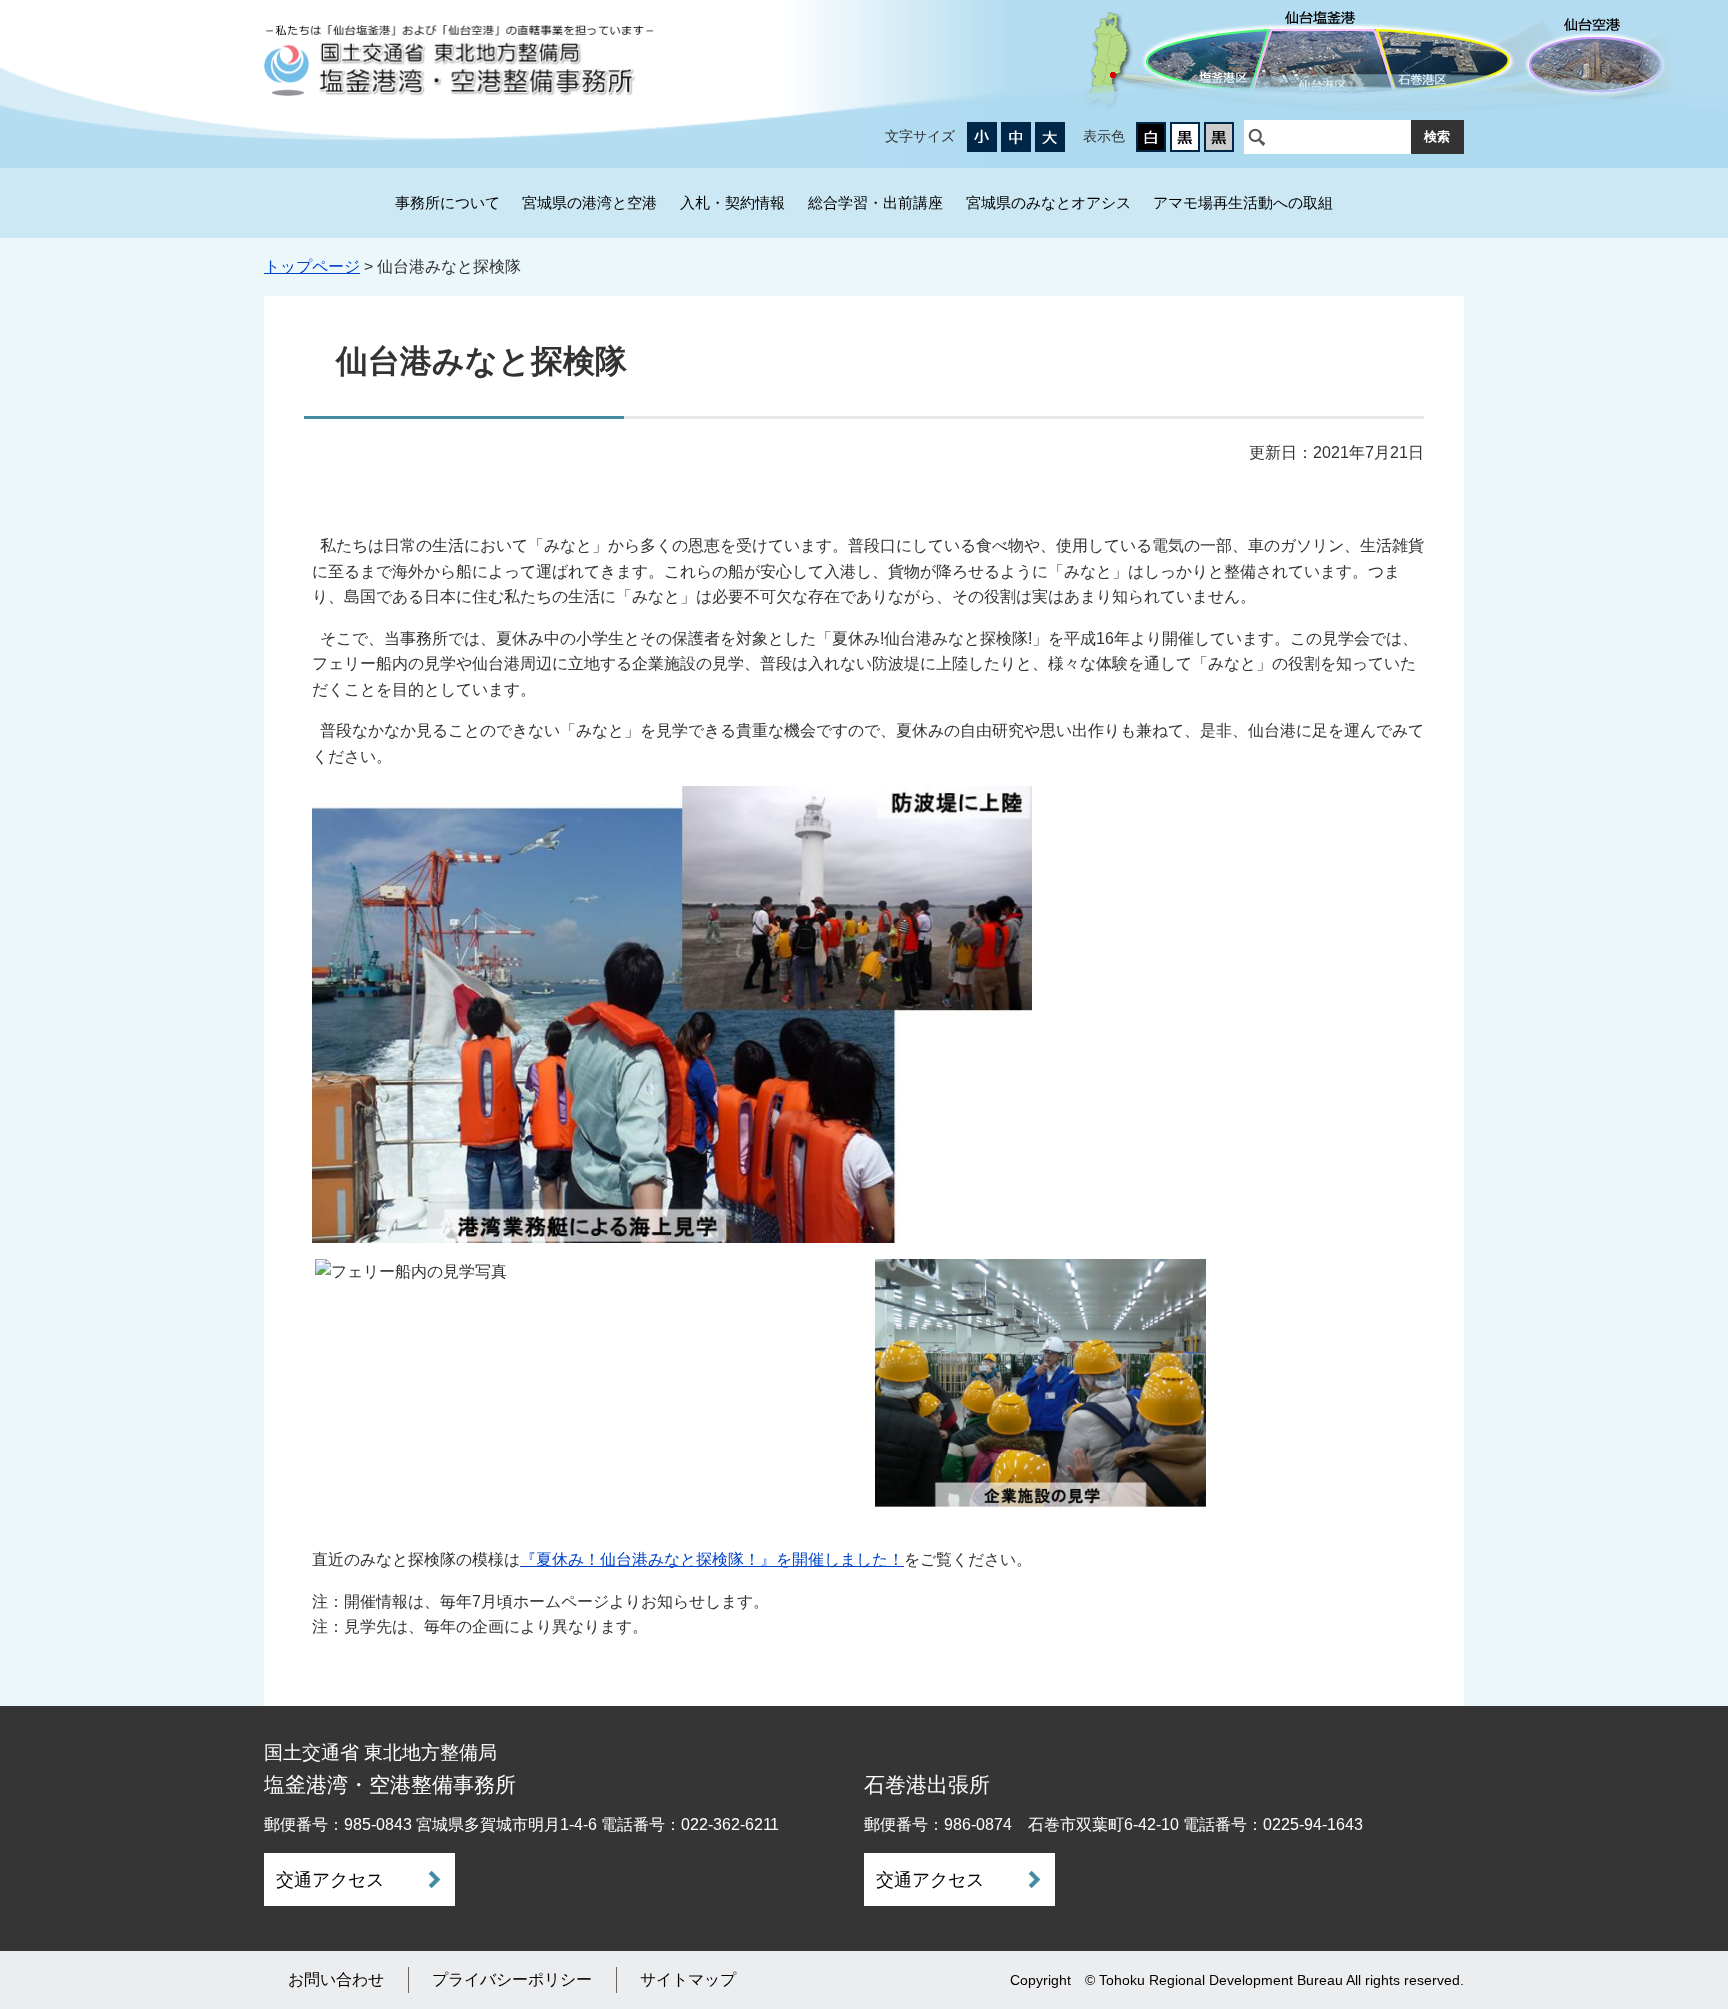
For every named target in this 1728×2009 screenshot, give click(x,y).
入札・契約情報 (732, 202)
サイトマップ (688, 1979)
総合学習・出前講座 (875, 202)
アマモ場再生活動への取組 (1243, 202)
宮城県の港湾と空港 (589, 202)
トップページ (312, 266)
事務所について (447, 202)
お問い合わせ (336, 1979)
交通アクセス (330, 1880)
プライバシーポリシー (512, 1979)
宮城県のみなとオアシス (1048, 202)
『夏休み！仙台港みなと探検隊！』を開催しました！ (712, 1559)
